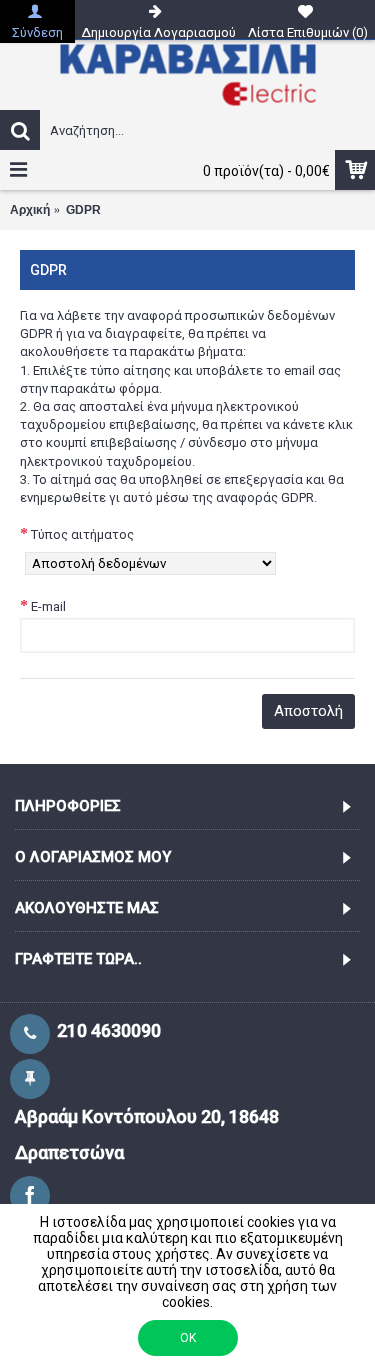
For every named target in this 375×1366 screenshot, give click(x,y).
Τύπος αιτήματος (82, 534)
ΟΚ (188, 1338)
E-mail (48, 606)
